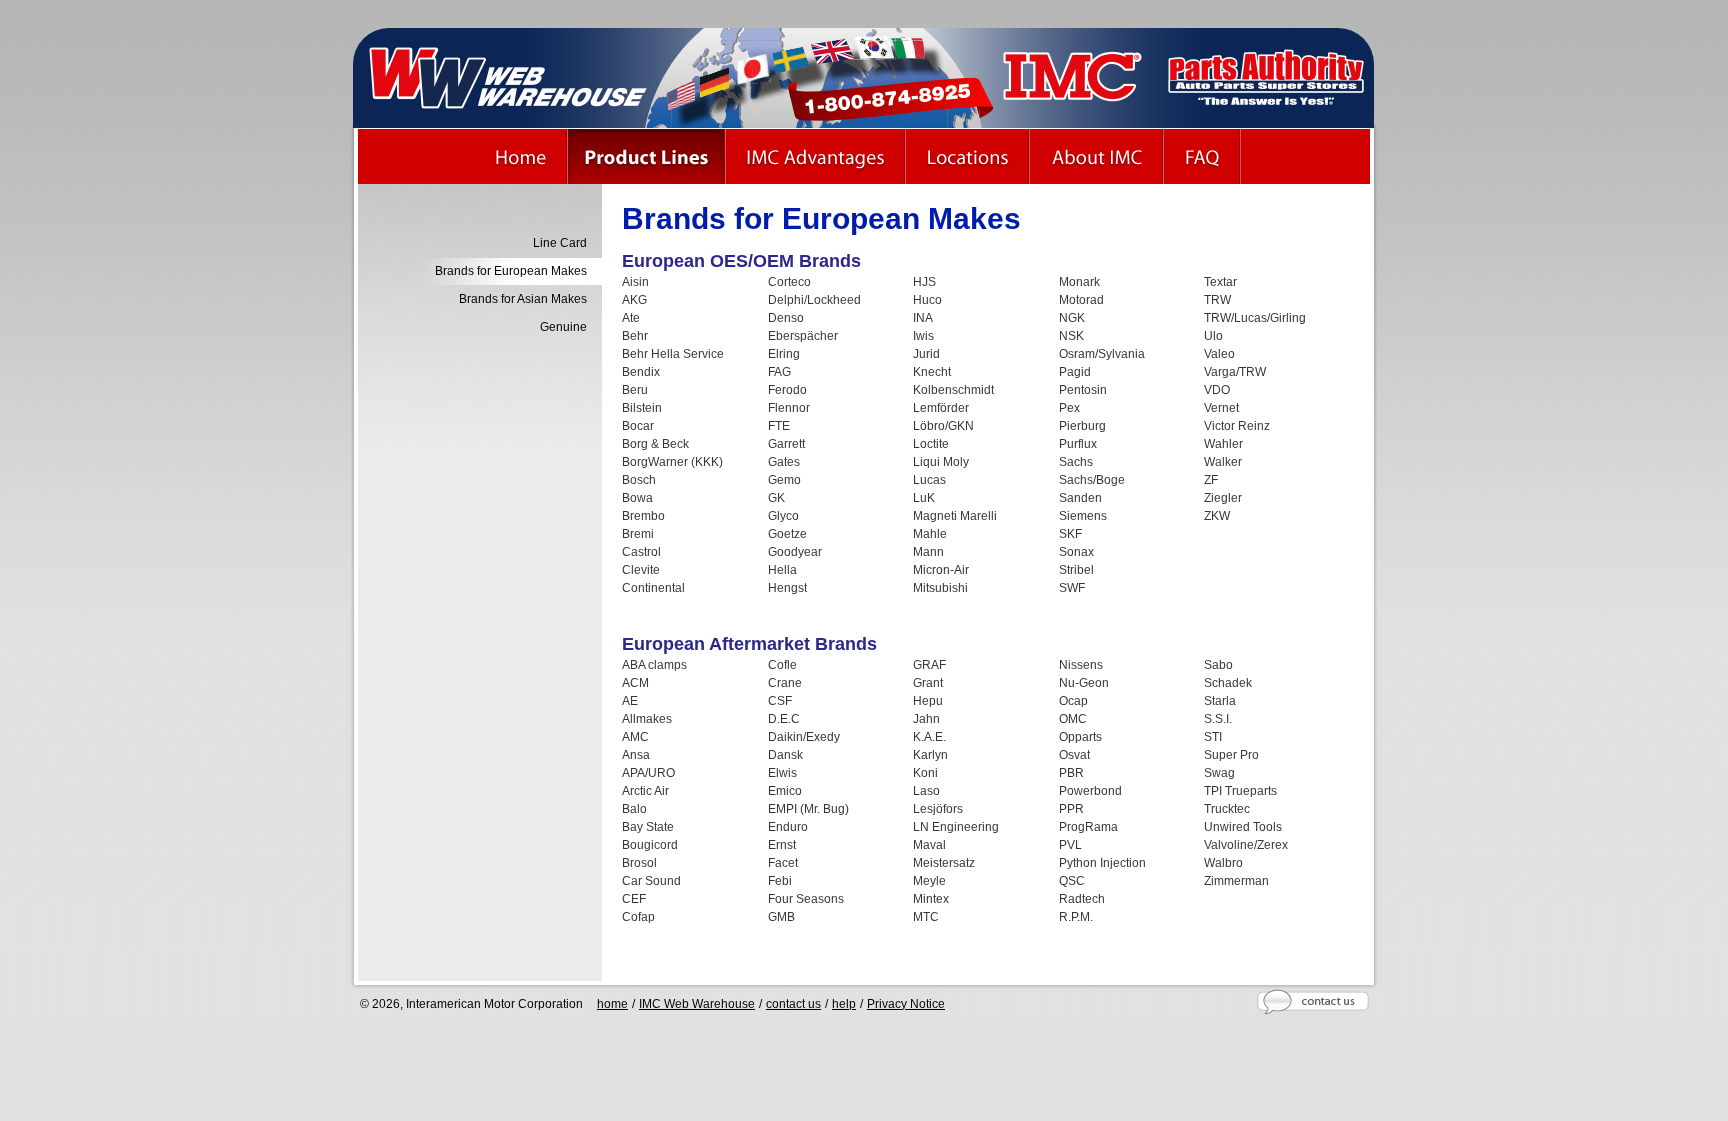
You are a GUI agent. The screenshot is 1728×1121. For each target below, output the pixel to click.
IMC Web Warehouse (697, 1004)
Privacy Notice (906, 1004)
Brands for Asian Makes (523, 299)
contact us (793, 1004)
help (844, 1004)
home (612, 1004)
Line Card (560, 243)
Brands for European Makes (511, 271)
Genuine (563, 327)
